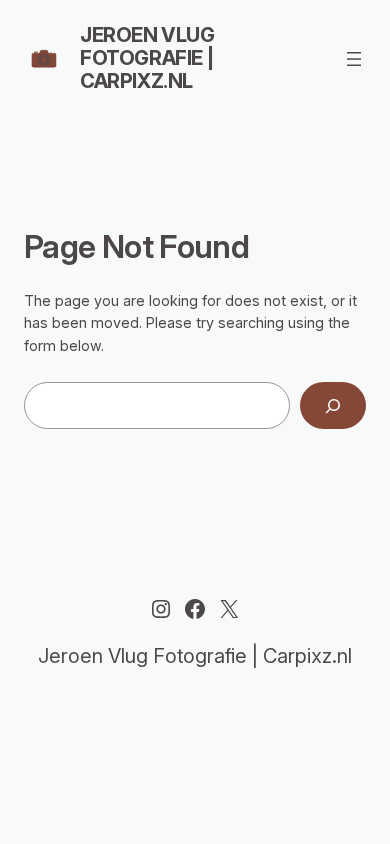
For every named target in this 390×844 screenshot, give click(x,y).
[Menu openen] (354, 59)
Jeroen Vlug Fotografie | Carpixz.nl (147, 58)
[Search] (333, 405)
